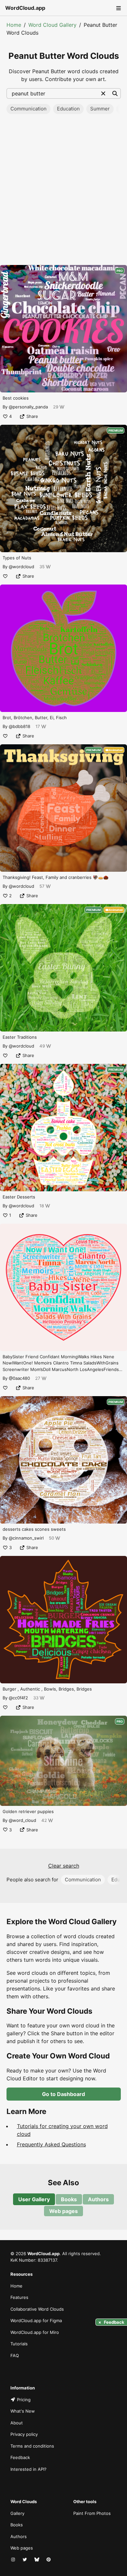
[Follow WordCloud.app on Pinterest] (49, 2560)
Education (68, 109)
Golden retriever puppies (28, 1811)
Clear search (64, 1866)
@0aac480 (19, 1378)
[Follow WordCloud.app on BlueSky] (37, 2560)
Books (69, 2199)
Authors (98, 2199)
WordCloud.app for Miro (35, 2332)
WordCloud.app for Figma (36, 2320)
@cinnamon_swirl (26, 1538)
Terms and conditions (32, 2446)
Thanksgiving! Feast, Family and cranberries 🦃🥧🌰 (56, 877)
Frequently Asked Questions (51, 2144)
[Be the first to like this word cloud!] (5, 576)
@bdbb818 (20, 726)
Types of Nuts (17, 558)
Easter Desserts (19, 1197)
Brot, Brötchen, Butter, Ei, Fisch (35, 718)
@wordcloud (21, 567)
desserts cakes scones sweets (34, 1529)
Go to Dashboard (63, 2094)
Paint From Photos (92, 2513)
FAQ (15, 2355)
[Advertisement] (63, 191)
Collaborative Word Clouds (37, 2309)
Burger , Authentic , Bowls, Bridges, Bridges (47, 1689)
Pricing (24, 2400)
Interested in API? (28, 2469)
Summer (100, 109)
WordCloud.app (25, 8)
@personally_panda (28, 407)
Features (19, 2297)
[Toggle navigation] (118, 8)
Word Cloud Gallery (52, 25)
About (17, 2423)
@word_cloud (22, 1820)
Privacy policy (24, 2434)
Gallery (17, 2513)
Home (14, 25)
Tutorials (19, 2344)
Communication (28, 109)
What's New (23, 2411)
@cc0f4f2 (18, 1698)
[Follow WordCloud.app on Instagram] (14, 2560)
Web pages (63, 2211)
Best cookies (16, 398)
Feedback (20, 2457)
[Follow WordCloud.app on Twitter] (25, 2560)
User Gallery (34, 2199)
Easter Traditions (20, 1037)
